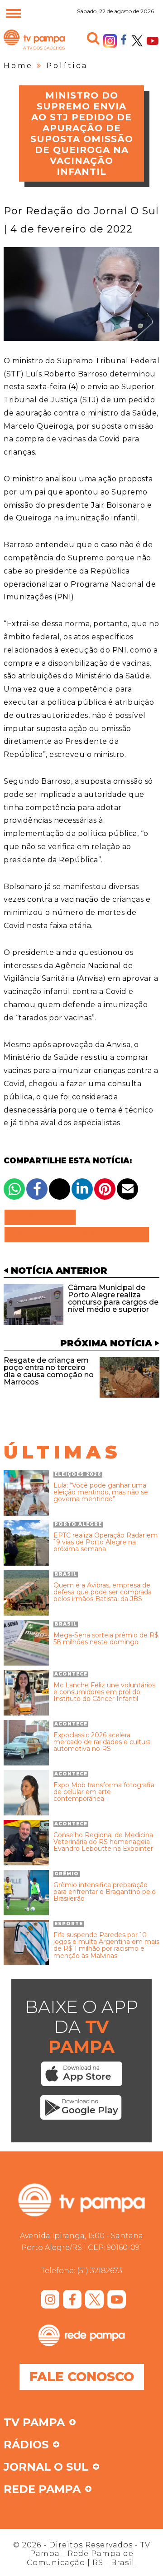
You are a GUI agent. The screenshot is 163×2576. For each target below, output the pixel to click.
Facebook (124, 39)
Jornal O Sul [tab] (46, 2467)
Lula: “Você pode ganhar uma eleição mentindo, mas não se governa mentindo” (101, 1493)
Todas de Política (77, 1235)
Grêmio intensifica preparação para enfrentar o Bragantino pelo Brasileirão (105, 1892)
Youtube (153, 41)
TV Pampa (34, 49)
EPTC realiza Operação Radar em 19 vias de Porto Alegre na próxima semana (105, 1543)
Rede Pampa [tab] (42, 2490)
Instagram (110, 41)
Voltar (43, 1217)
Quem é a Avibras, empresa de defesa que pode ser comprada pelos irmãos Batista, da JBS (103, 1592)
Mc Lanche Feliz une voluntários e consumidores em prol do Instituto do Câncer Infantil (104, 1692)
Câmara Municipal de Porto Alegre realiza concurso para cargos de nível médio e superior (113, 1298)
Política (67, 66)
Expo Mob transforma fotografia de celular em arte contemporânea (104, 1792)
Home (18, 66)
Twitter (137, 41)
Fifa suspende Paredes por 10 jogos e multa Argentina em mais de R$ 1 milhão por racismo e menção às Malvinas (106, 1946)
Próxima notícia (106, 1343)
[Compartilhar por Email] (127, 1189)
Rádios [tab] (26, 2445)
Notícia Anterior (59, 1271)
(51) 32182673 (100, 2271)
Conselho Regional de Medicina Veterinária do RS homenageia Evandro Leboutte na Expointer (103, 1842)
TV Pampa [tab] (34, 2423)
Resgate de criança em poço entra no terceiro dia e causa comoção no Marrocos (49, 1371)
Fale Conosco (82, 2377)
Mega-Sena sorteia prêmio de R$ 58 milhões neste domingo (106, 1639)
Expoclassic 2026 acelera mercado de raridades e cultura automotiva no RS (102, 1742)
